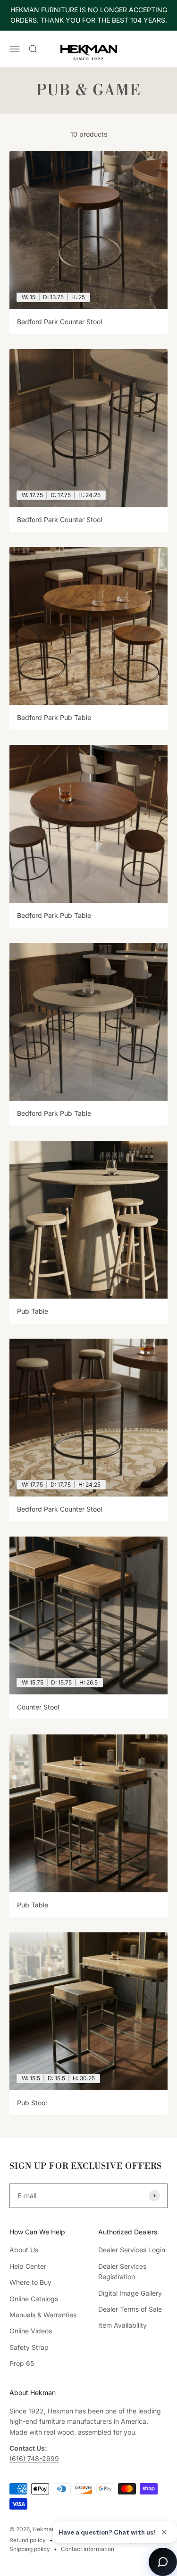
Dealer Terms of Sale (130, 2309)
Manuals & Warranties (43, 2315)
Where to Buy (30, 2282)
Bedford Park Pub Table (54, 717)
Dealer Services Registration (122, 2271)
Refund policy (28, 2540)
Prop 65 (22, 2363)
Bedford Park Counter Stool (59, 322)
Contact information (88, 2549)
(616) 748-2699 (34, 2458)
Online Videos (31, 2331)
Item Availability (122, 2325)
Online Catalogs (34, 2299)
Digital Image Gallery (130, 2293)
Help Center (28, 2266)
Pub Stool (32, 2103)
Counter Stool (38, 1707)
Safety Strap (29, 2347)
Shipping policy (30, 2549)
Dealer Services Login (132, 2250)
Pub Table (33, 1311)
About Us (24, 2250)
